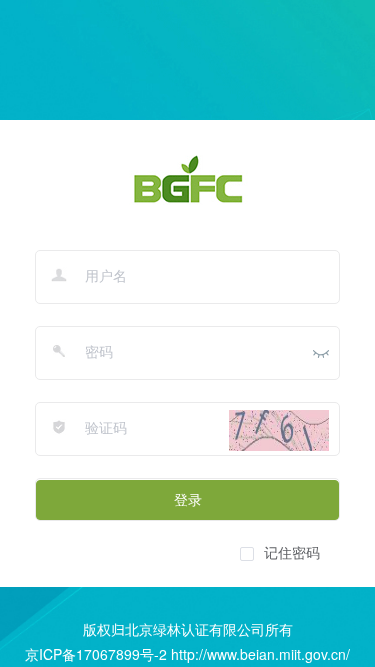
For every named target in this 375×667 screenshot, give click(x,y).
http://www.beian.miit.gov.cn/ (260, 654)
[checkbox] (280, 552)
